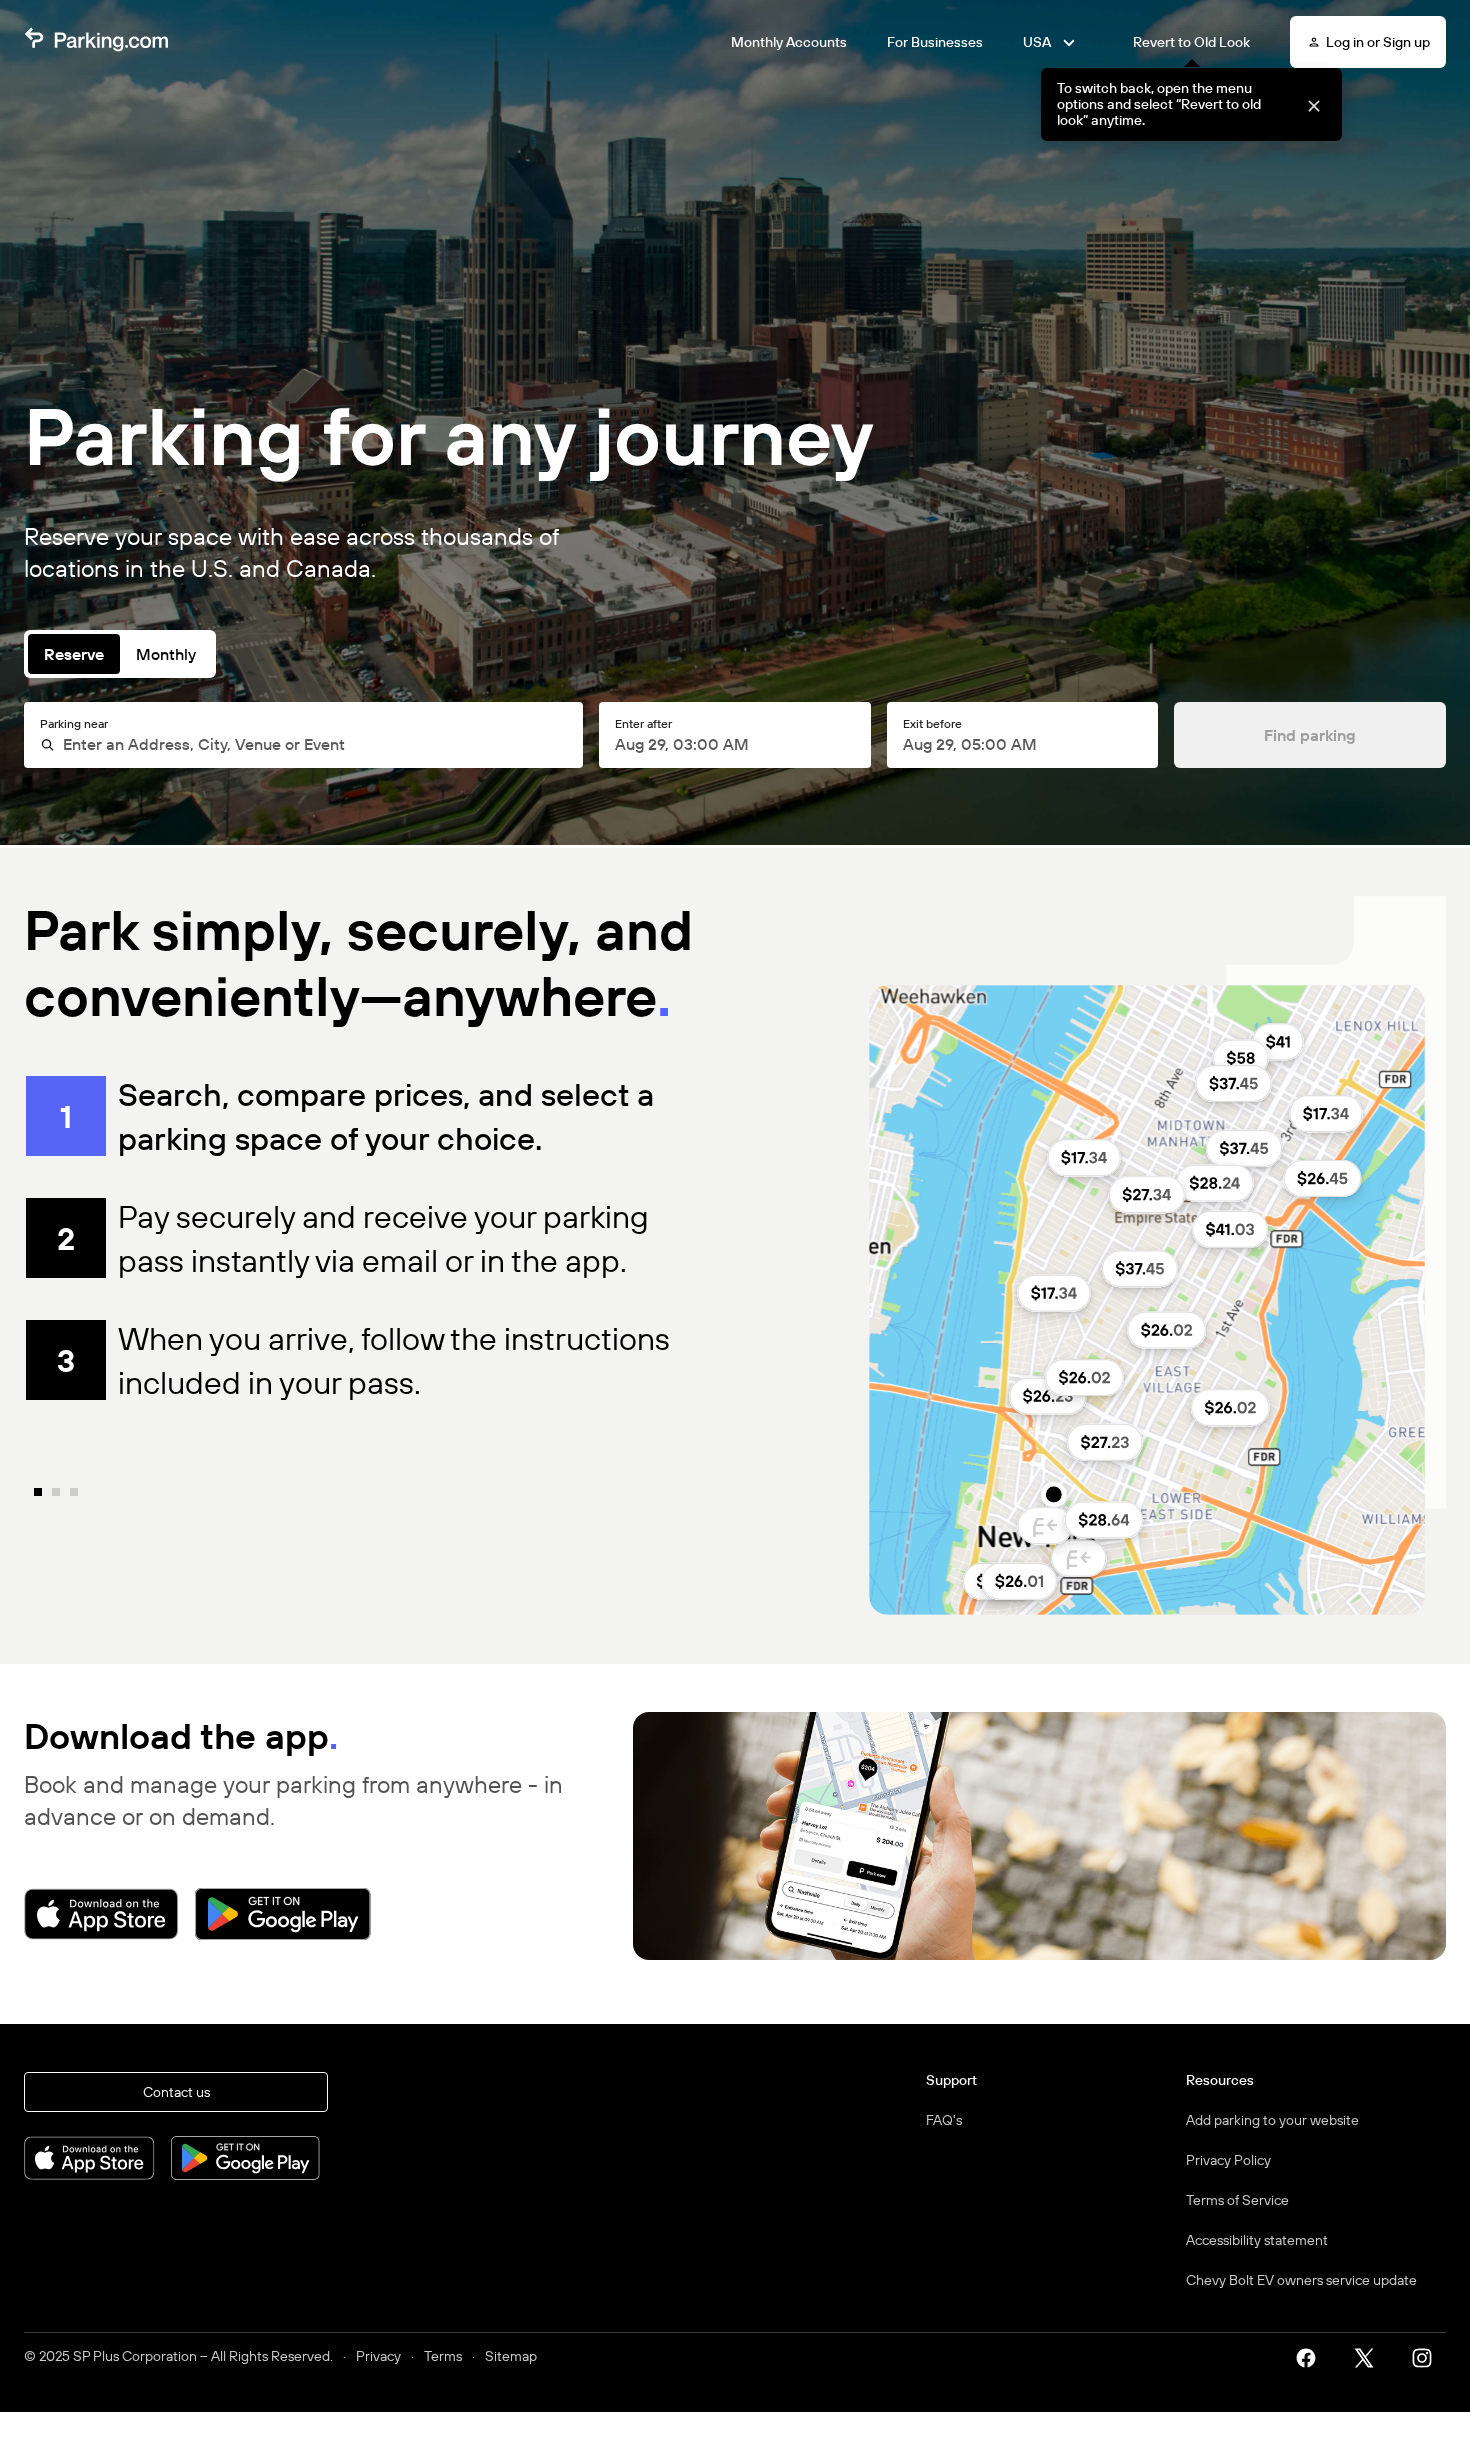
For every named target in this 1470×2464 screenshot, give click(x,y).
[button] (1313, 104)
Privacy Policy (1228, 2160)
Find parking (1310, 735)
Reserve (74, 654)
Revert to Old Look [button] (1191, 42)
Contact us (176, 2092)
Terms (443, 2356)
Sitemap (511, 2356)
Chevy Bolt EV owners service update (1301, 2280)
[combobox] (312, 744)
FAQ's (944, 2120)
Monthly (166, 654)
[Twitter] (1371, 2356)
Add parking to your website (1272, 2120)
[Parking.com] (96, 42)
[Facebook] (1313, 2356)
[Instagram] (1429, 2356)
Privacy (378, 2356)
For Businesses (935, 42)
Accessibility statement (1257, 2240)
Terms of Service (1237, 2200)
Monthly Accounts (789, 42)
